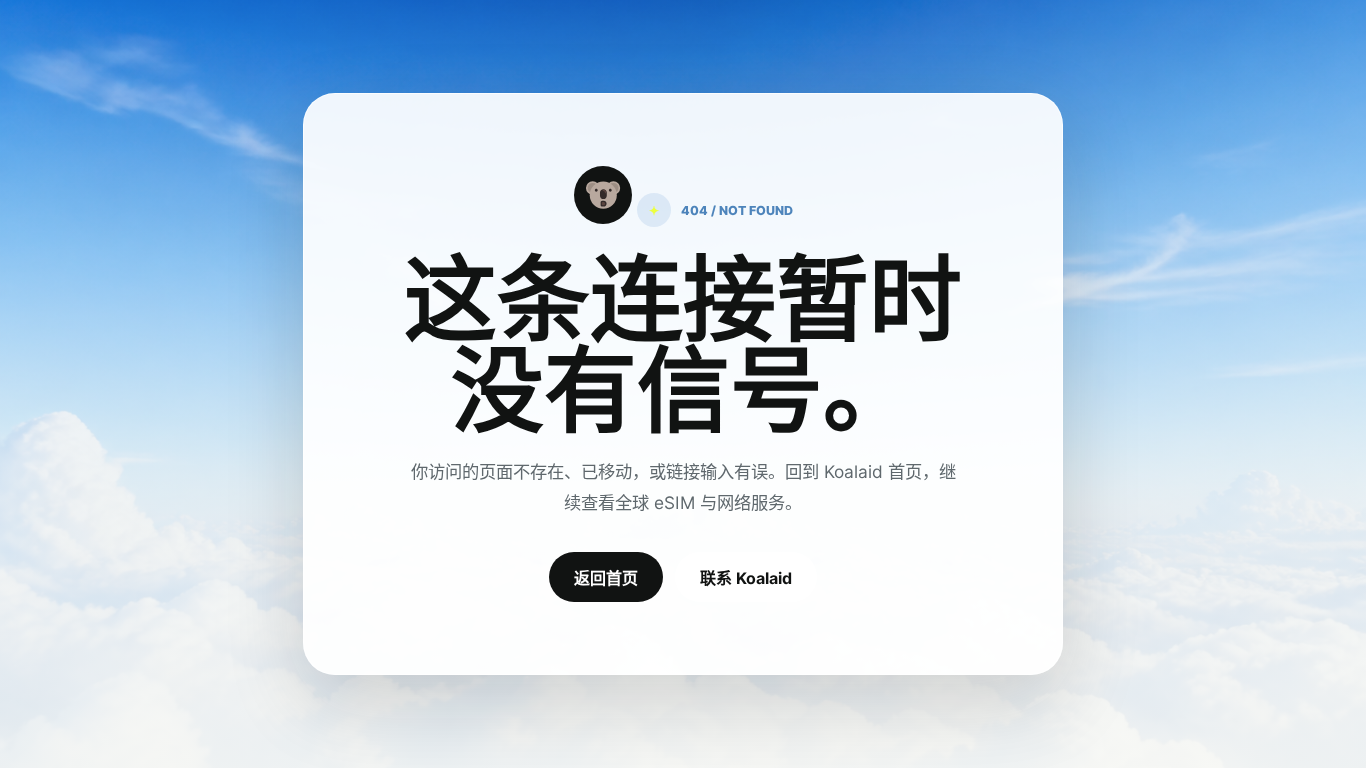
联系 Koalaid (746, 578)
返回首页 (606, 578)
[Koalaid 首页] (603, 195)
